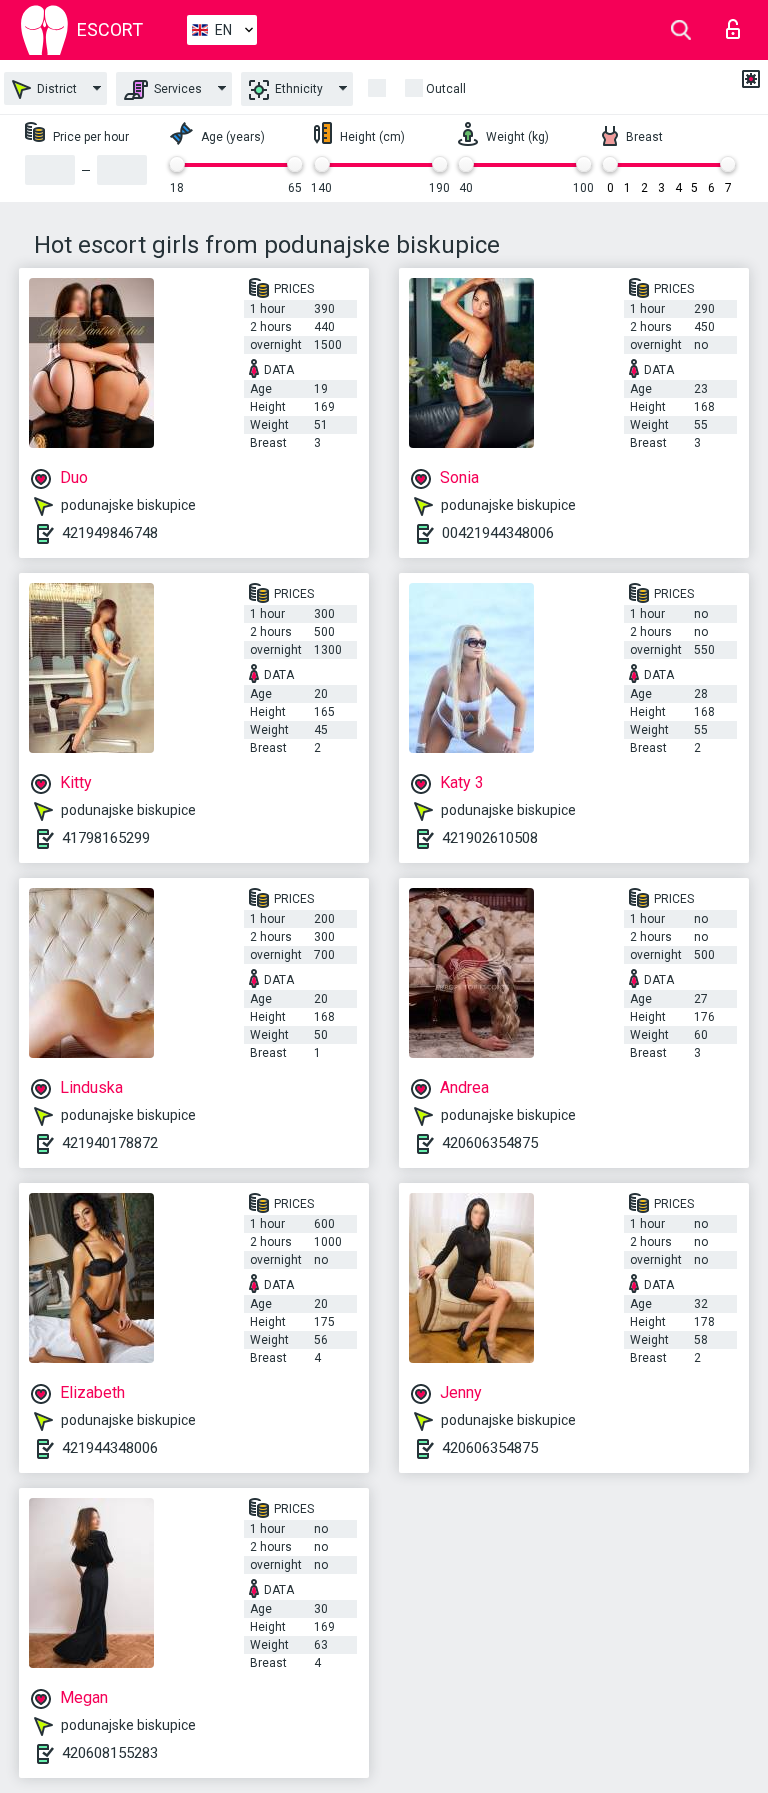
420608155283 (110, 1753)
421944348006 (110, 1448)
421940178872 (110, 1143)
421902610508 (490, 838)
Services (176, 89)
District (55, 89)
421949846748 (110, 533)
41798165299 (106, 838)
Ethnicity (297, 89)
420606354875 (490, 1143)
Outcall (446, 89)
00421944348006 (498, 533)
